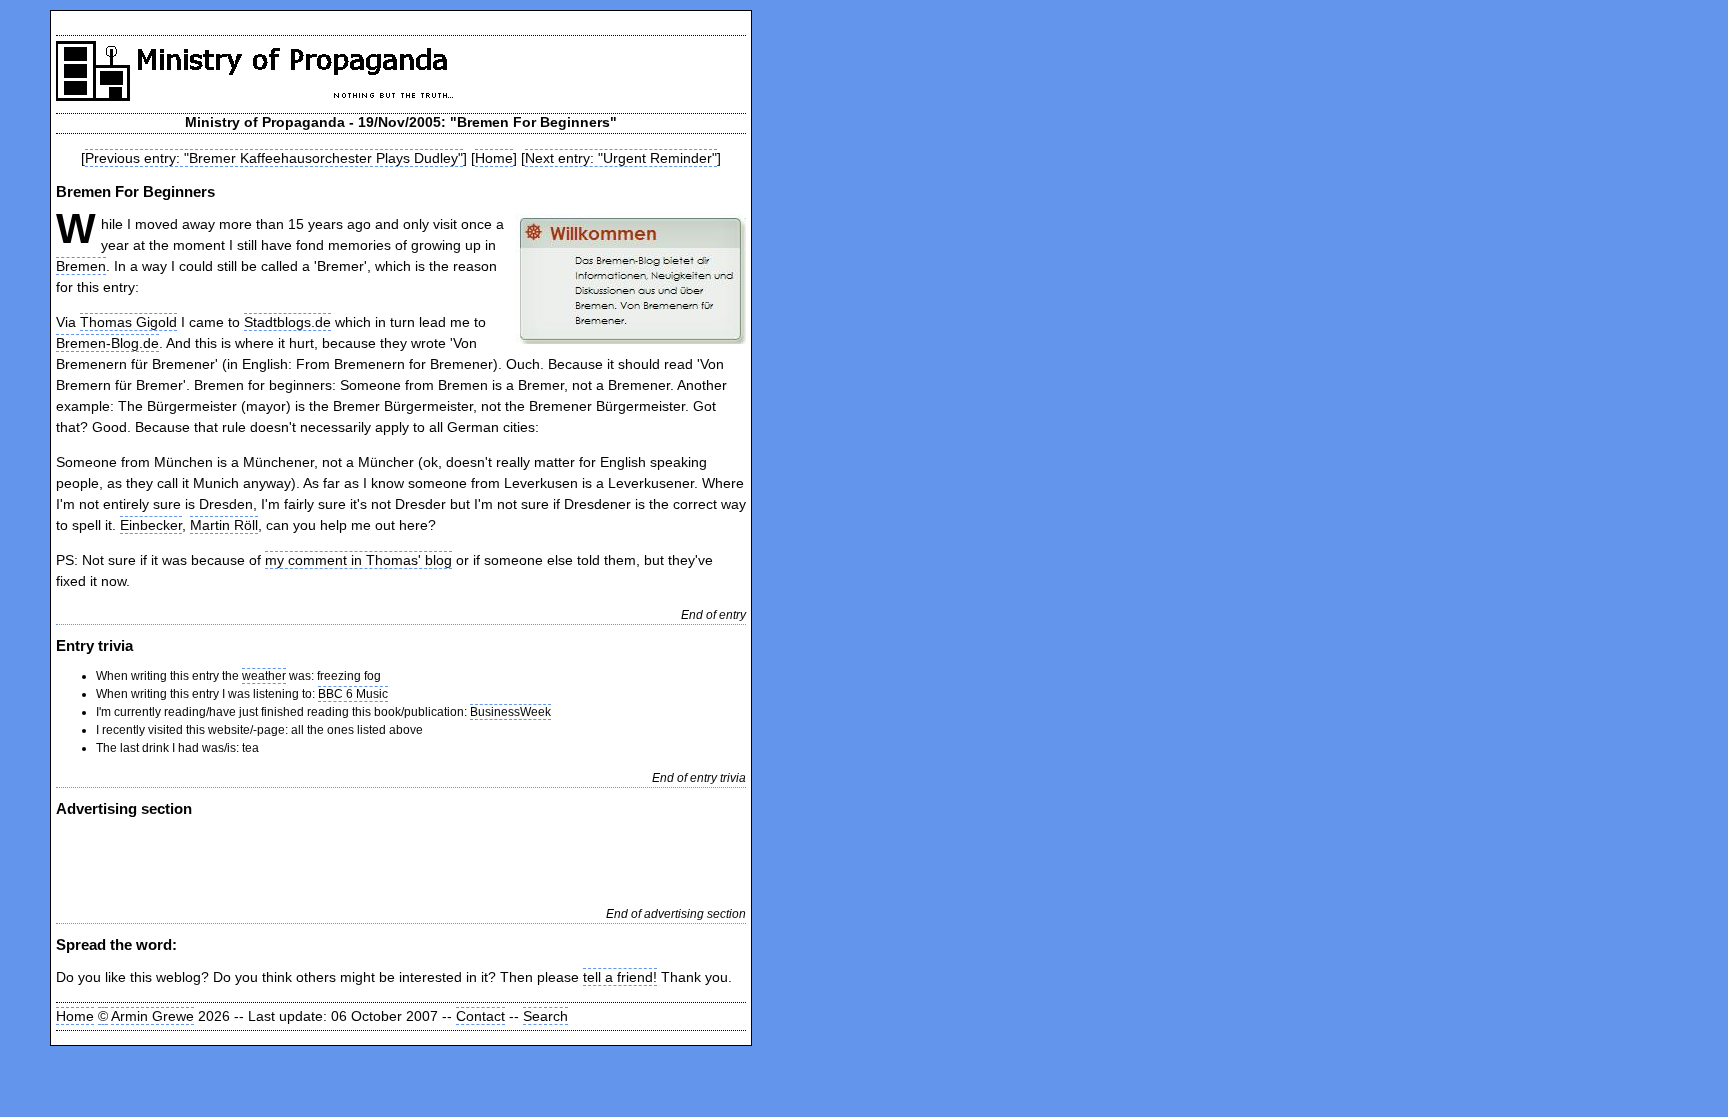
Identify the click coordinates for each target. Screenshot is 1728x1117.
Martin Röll (224, 525)
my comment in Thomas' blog (358, 560)
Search (545, 1016)
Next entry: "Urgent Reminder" (621, 158)
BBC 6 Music (353, 694)
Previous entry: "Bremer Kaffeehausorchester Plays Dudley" (274, 158)
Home (494, 158)
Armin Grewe (152, 1016)
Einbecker (151, 525)
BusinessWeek (510, 712)
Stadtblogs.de (287, 322)
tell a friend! (620, 977)
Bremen (81, 266)
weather (264, 676)
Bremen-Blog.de (107, 343)
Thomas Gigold (128, 322)
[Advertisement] (290, 860)
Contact (480, 1016)
